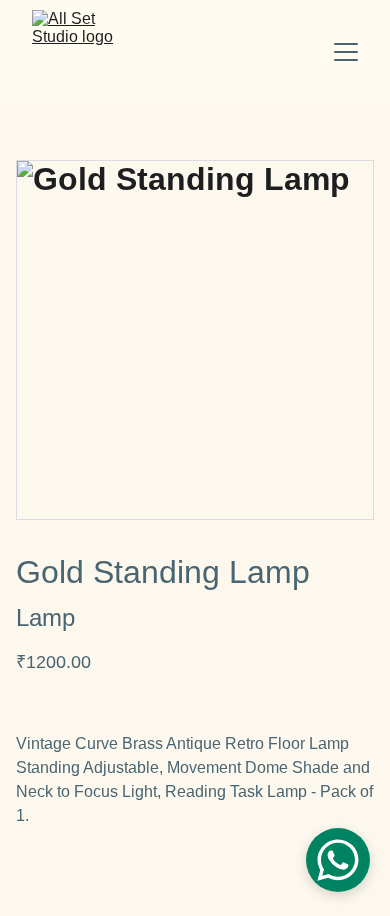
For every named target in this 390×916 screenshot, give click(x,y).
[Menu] (346, 52)
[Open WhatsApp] (338, 860)
